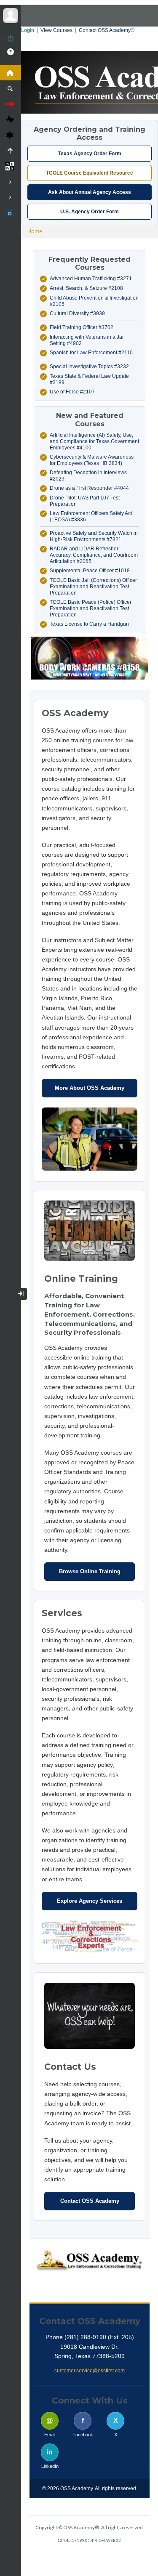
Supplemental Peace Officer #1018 (90, 571)
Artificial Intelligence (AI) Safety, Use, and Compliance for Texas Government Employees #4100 (94, 441)
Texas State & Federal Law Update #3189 (89, 379)
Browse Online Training (90, 1571)
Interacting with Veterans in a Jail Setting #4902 (87, 340)
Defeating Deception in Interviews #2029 (88, 476)
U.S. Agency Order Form (90, 212)
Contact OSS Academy (90, 2201)
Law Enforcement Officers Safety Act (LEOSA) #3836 (91, 517)
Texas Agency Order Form (90, 154)
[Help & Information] (11, 52)
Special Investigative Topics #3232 (89, 366)
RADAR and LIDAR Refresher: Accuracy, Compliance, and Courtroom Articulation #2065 (94, 555)
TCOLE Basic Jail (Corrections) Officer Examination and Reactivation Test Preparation (93, 587)
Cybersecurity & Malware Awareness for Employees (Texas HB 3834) (92, 460)
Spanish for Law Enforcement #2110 (91, 353)
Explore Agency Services (90, 1901)
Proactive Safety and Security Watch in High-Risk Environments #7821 (94, 536)
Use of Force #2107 (72, 392)
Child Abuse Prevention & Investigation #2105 (94, 301)
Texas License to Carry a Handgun (89, 624)
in (50, 2452)
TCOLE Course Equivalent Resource (90, 173)
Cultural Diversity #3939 (77, 313)
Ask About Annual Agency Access (90, 192)
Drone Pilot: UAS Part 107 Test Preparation (85, 501)
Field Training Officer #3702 (82, 327)
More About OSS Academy (90, 1088)
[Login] (11, 39)
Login (28, 30)
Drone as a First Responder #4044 (89, 488)
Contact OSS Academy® (107, 30)
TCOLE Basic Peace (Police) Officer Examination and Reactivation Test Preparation (91, 608)
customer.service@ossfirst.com (90, 2371)
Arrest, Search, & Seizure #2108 (86, 288)
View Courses (56, 30)
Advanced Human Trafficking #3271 (91, 279)
